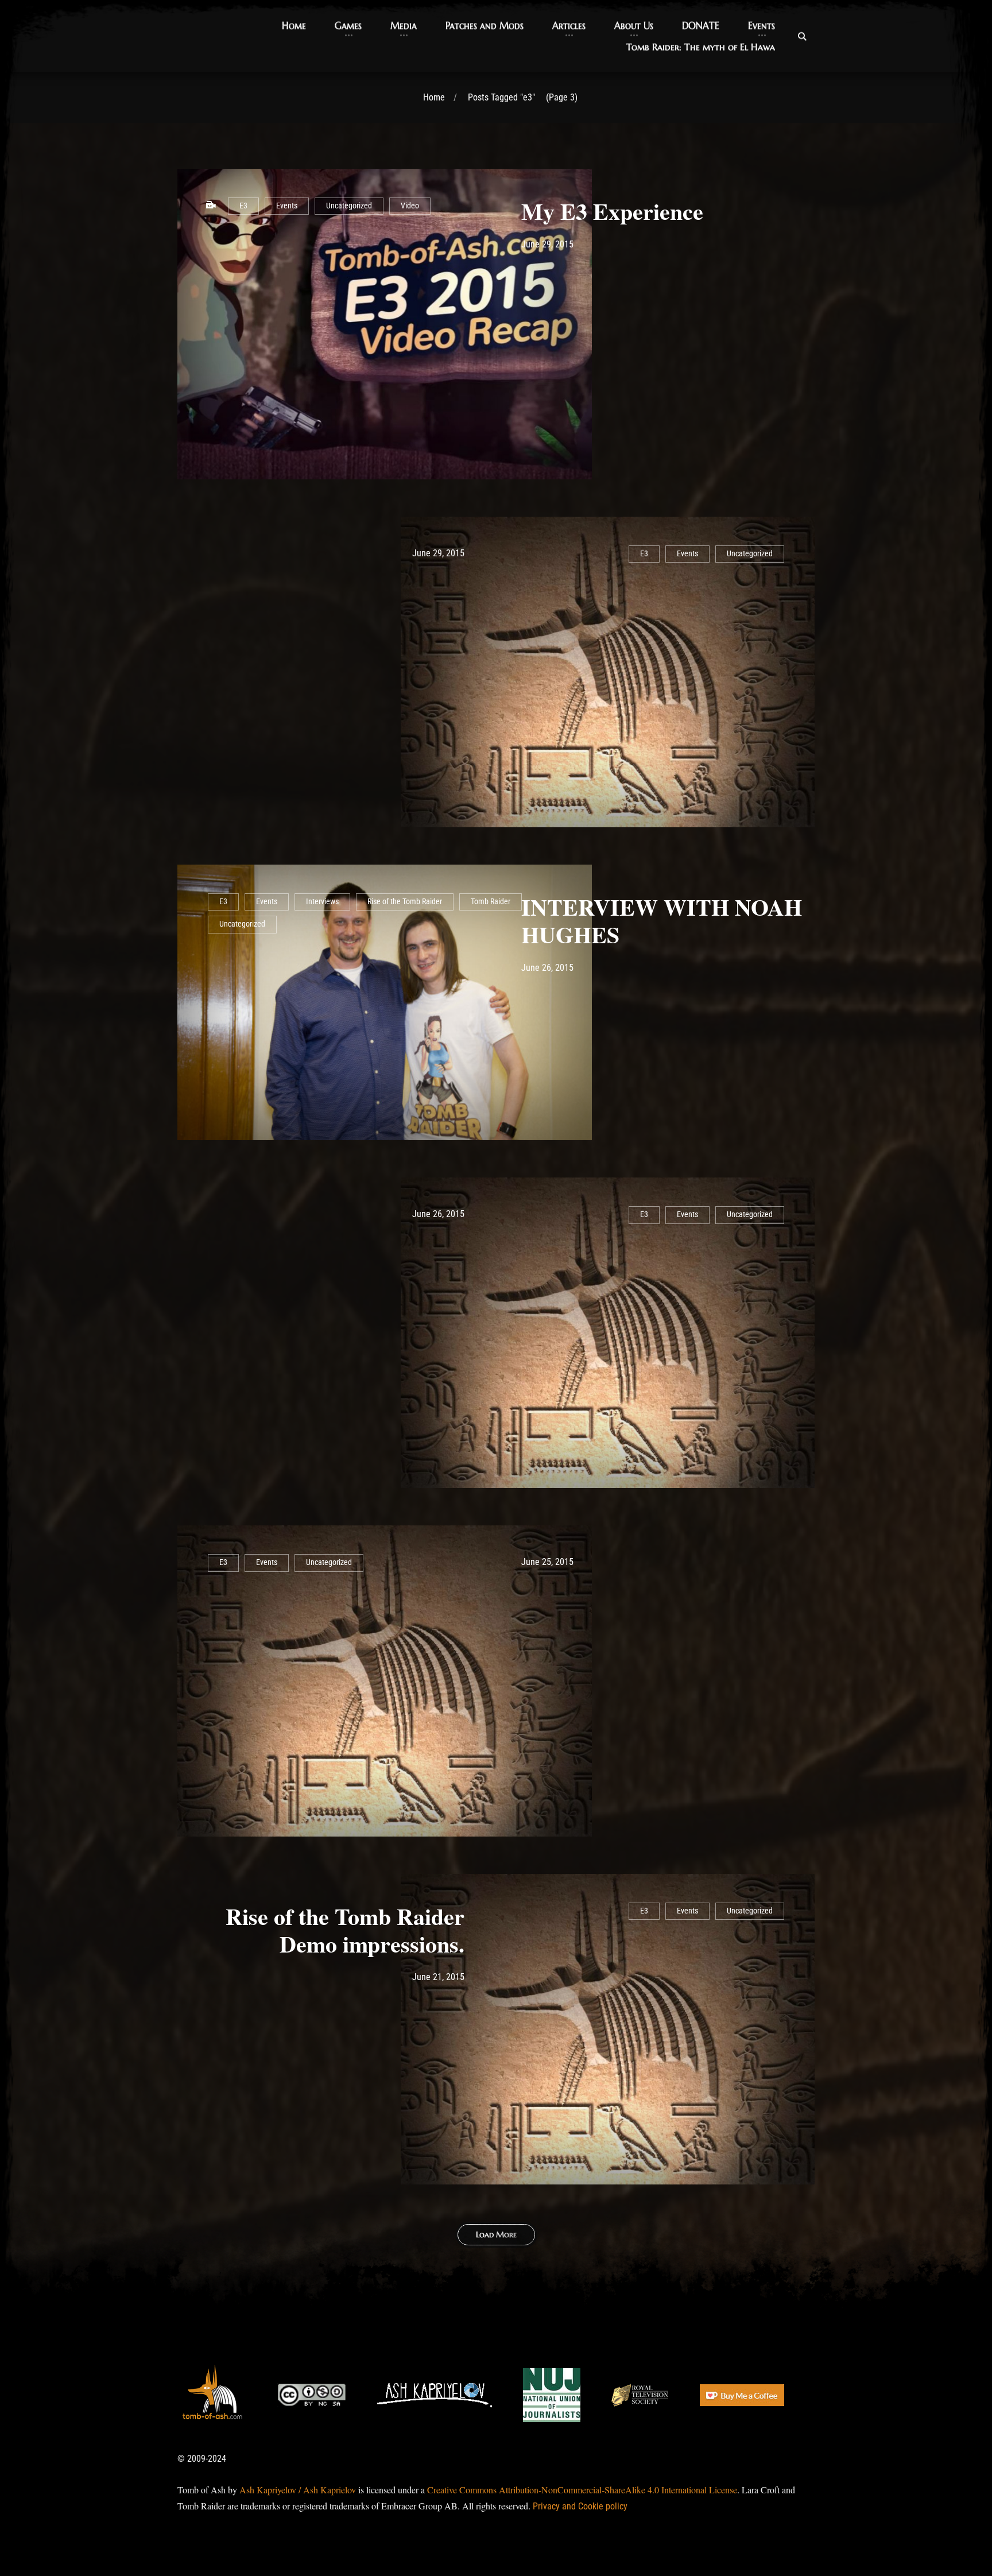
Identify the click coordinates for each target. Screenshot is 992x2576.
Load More (496, 2234)
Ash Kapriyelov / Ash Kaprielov (298, 2490)
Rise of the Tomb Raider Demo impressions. (345, 1930)
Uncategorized (349, 206)
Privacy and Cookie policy (580, 2506)
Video (410, 206)
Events (287, 206)
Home (434, 97)
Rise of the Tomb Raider (405, 902)
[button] (294, 26)
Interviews (322, 902)
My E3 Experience (612, 211)
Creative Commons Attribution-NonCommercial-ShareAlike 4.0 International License (582, 2490)
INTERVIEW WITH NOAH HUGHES (662, 921)
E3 (243, 206)
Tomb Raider (491, 902)
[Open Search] (802, 36)
